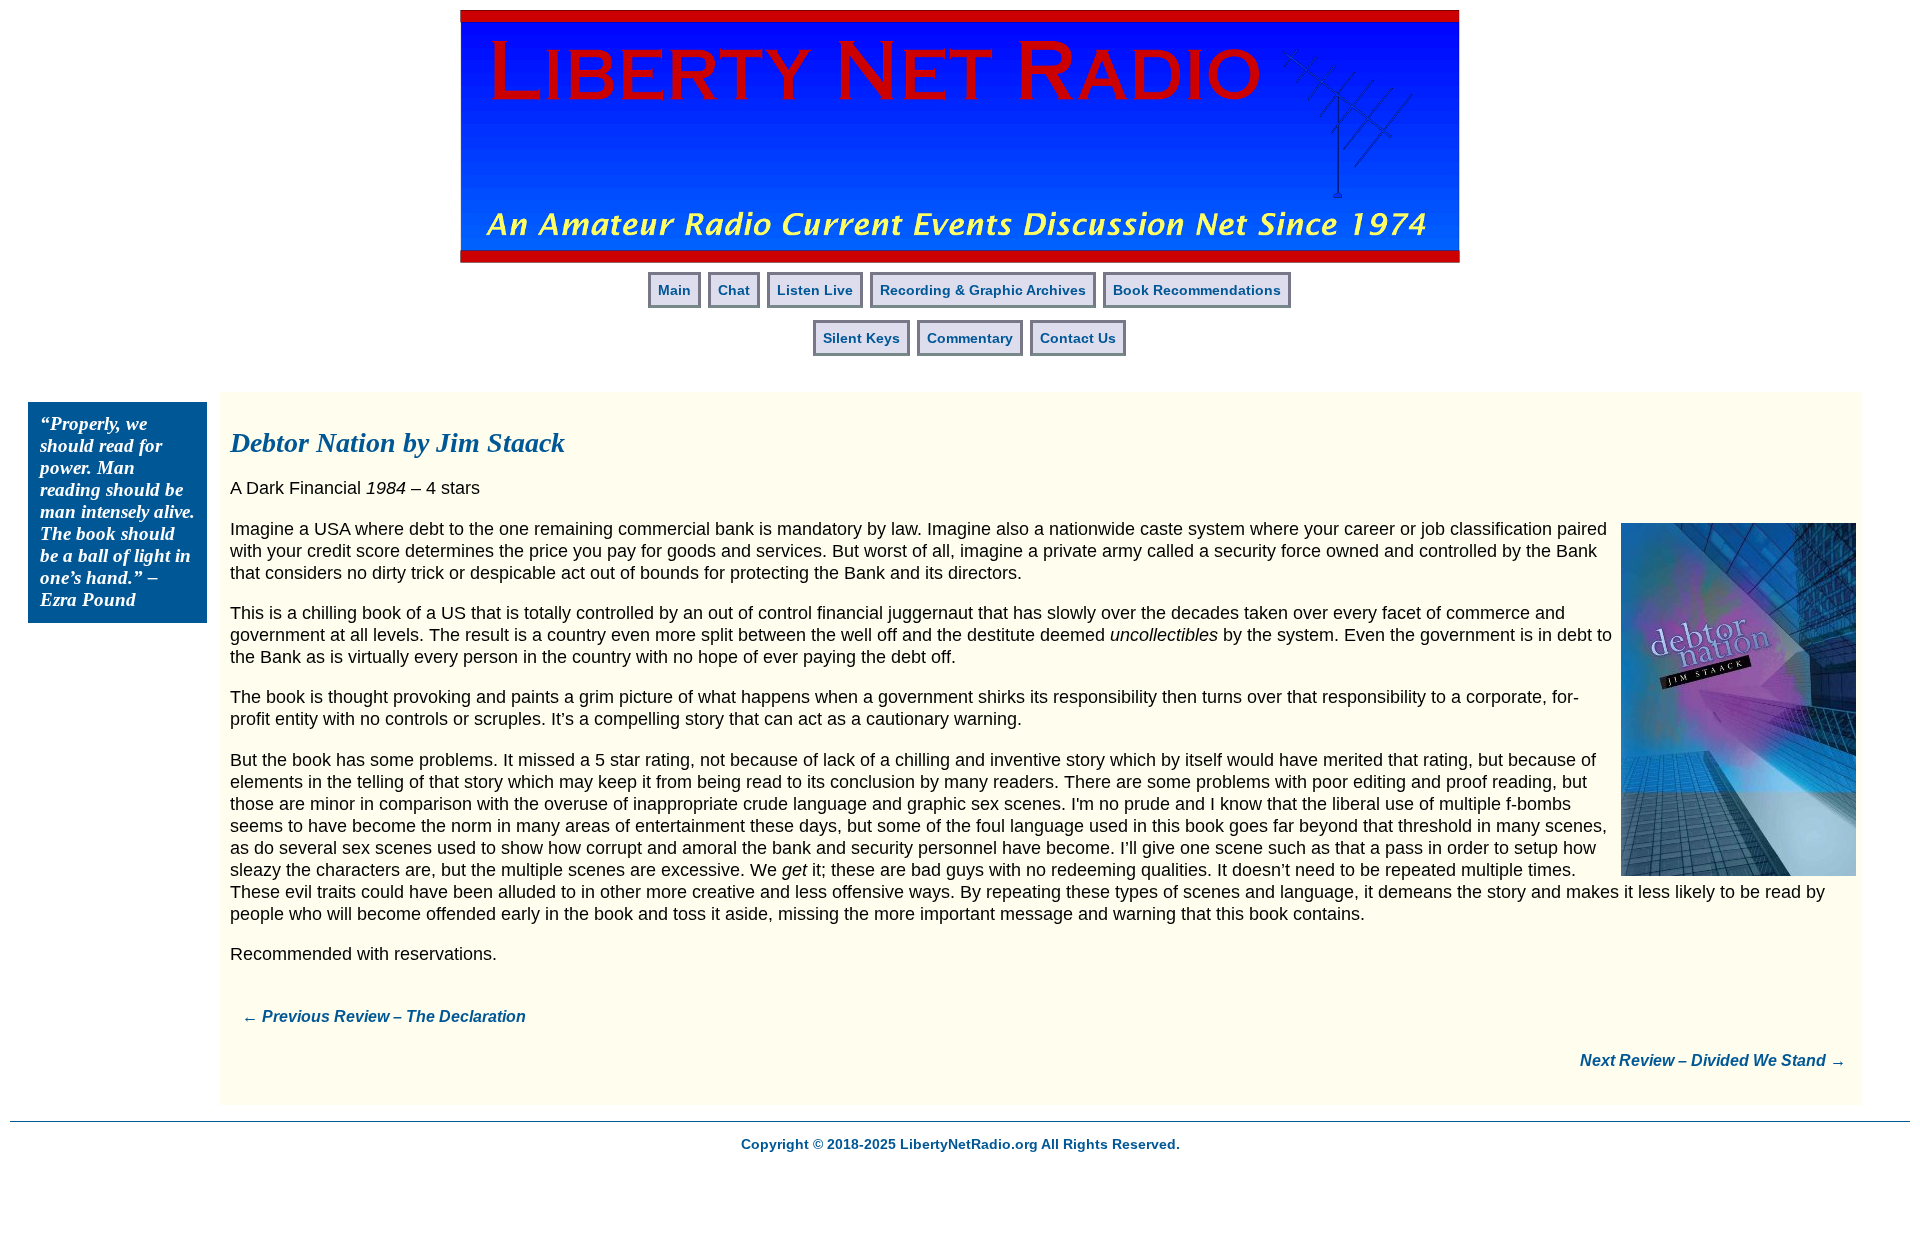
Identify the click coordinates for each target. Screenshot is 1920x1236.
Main (674, 290)
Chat (734, 290)
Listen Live (815, 290)
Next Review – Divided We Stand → (1713, 1060)
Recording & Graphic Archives (983, 290)
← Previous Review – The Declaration (384, 1016)
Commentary (970, 338)
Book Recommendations (1197, 290)
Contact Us (1078, 338)
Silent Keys (861, 338)
